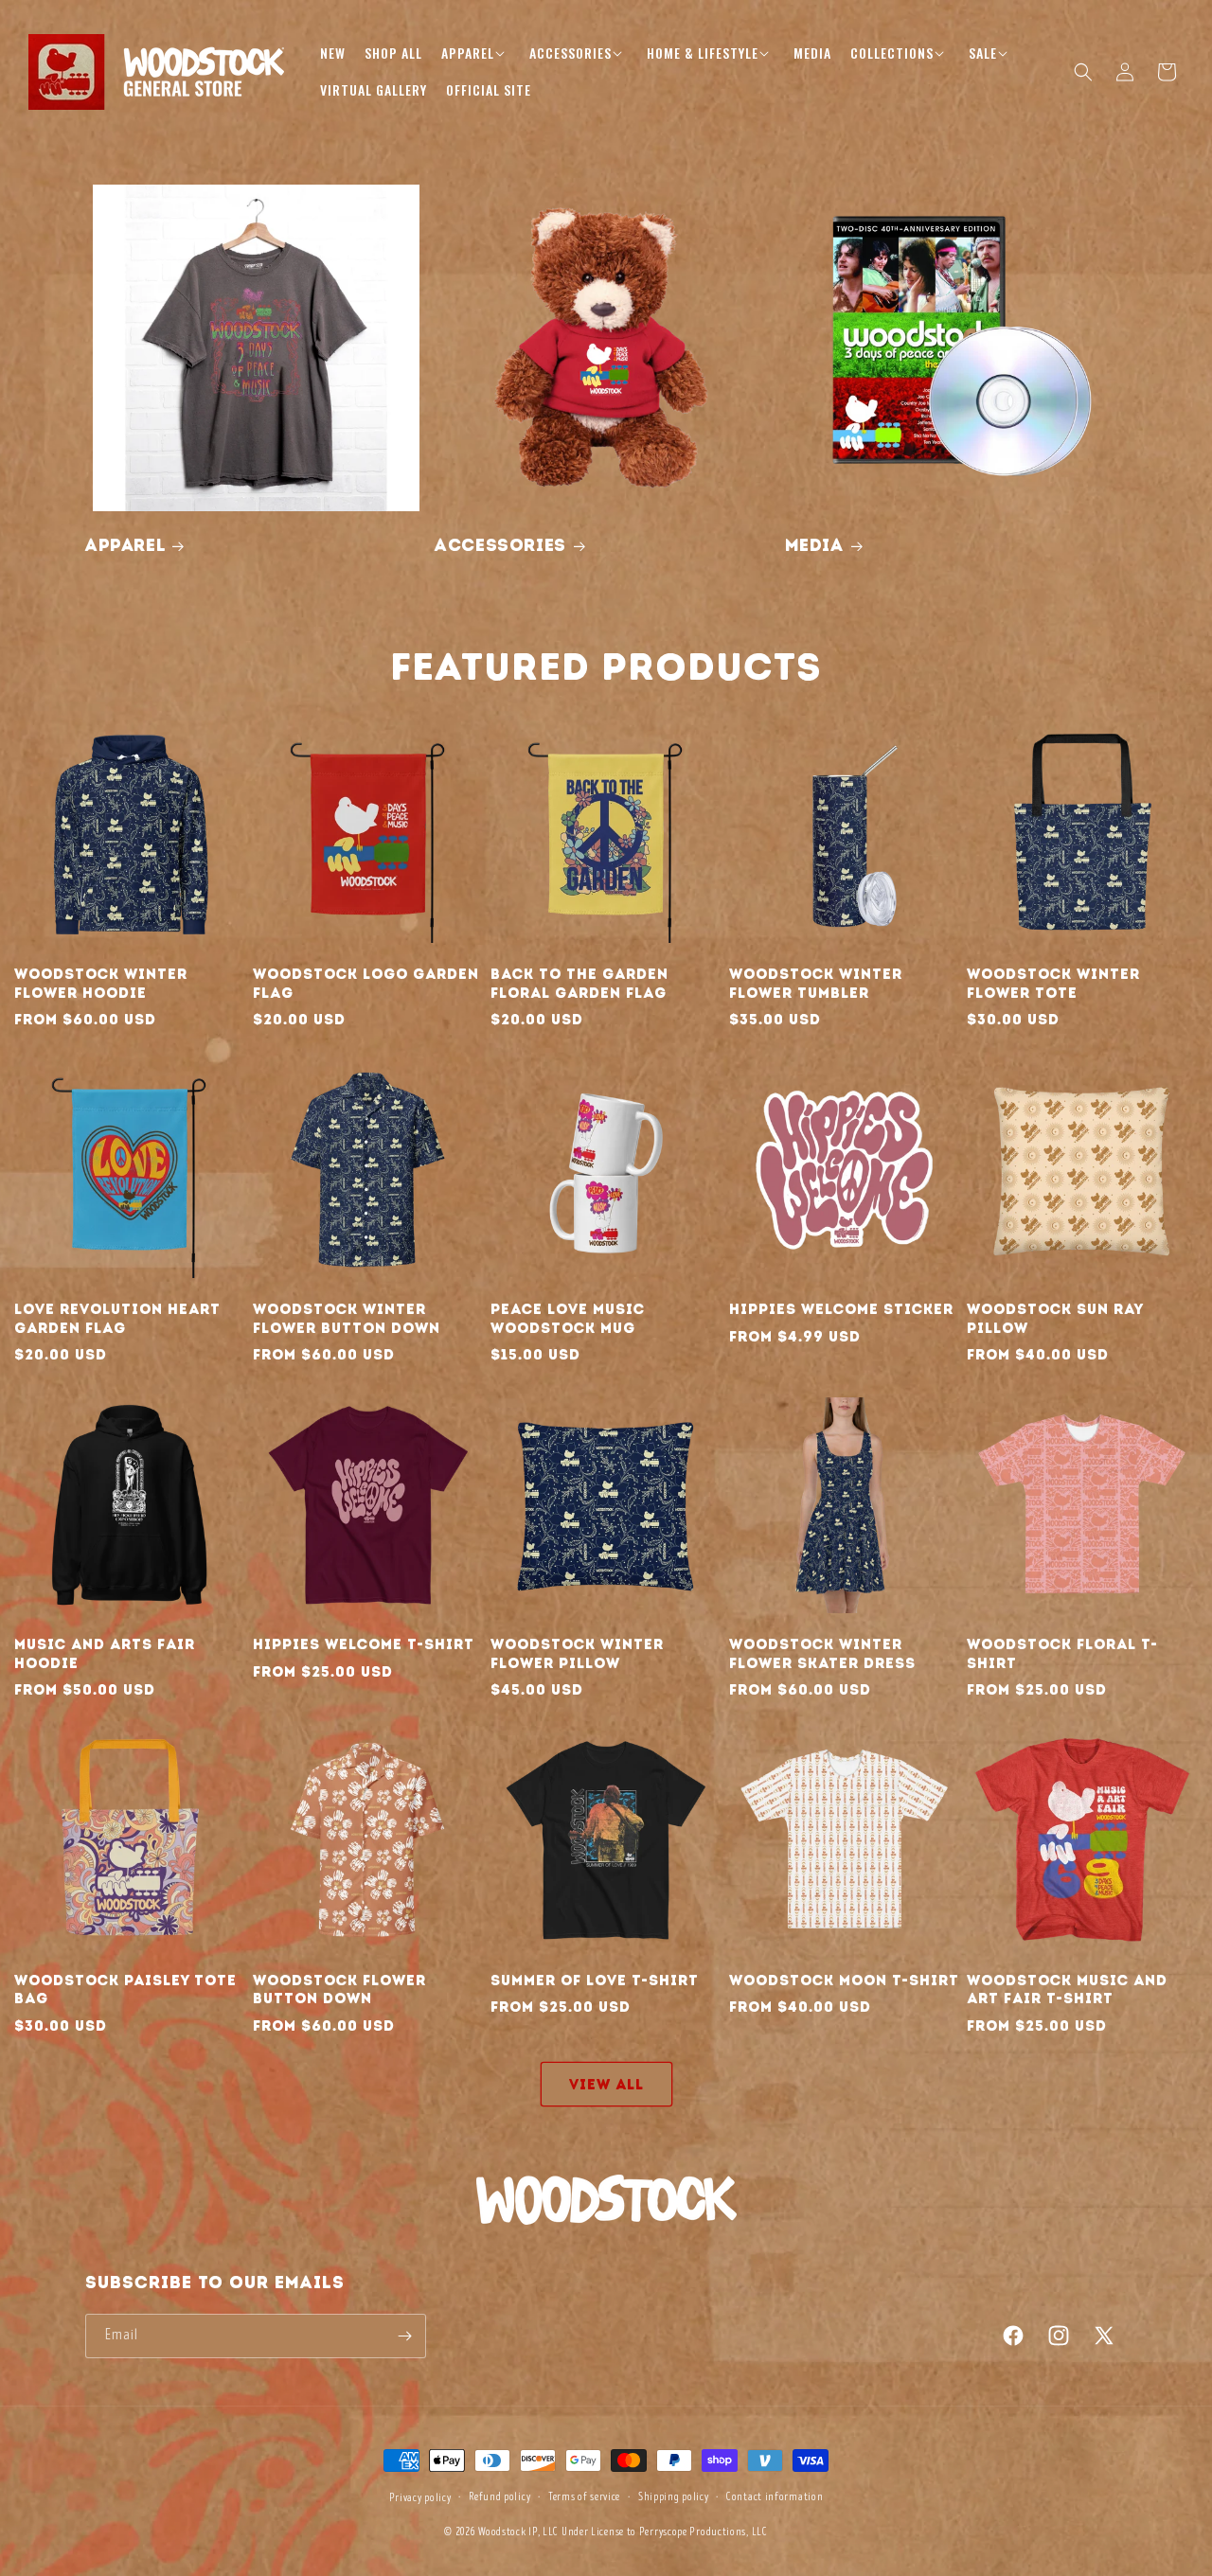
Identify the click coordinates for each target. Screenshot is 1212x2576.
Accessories (500, 545)
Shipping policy (674, 2497)
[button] (476, 53)
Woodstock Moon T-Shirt (844, 1981)
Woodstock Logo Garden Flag (366, 984)
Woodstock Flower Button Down (339, 1990)
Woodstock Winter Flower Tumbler (816, 984)
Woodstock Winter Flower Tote (1053, 984)
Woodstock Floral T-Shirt (1062, 1654)
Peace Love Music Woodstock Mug (568, 1319)
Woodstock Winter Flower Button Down (347, 1319)
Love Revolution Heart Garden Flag (117, 1319)
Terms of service (584, 2497)
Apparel (125, 545)
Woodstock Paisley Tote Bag (125, 1990)
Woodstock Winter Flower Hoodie (101, 984)
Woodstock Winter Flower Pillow (577, 1654)
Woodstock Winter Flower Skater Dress (822, 1654)
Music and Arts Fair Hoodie (105, 1654)
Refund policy (499, 2497)
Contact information (775, 2497)
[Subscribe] (404, 2336)
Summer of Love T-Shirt (595, 1981)
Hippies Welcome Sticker (841, 1309)
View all (606, 2085)
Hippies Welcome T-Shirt (364, 1644)
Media (814, 545)
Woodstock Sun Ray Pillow (1055, 1319)
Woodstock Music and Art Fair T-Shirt (1067, 1990)
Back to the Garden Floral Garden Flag (579, 984)
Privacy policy (420, 2498)
